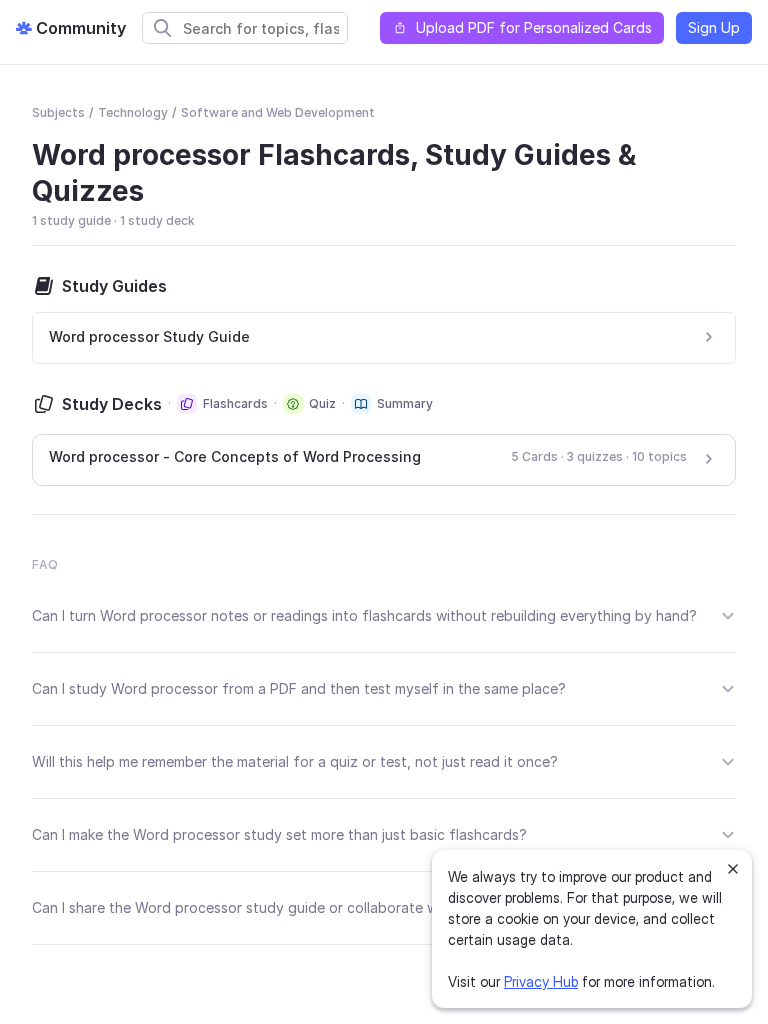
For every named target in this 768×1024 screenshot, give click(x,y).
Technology (133, 112)
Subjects (58, 112)
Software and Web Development (278, 112)
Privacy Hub (541, 981)
